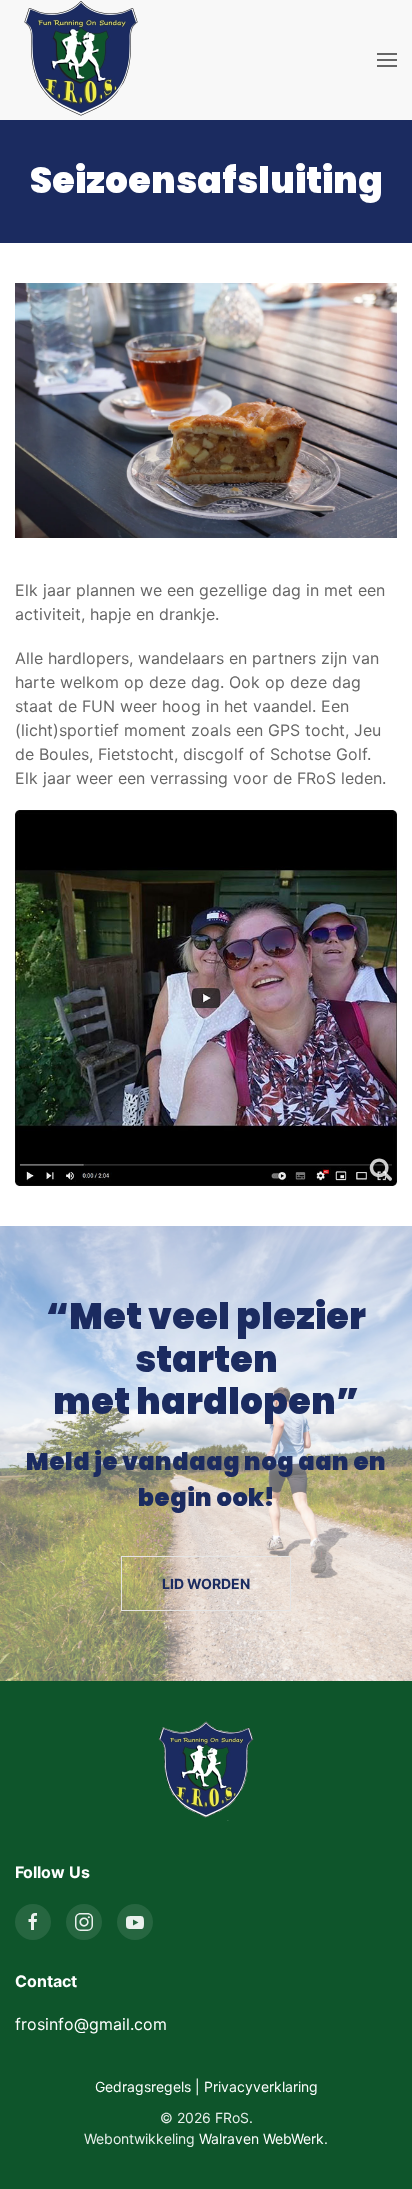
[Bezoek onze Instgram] (84, 1922)
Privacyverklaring (261, 2086)
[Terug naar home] (81, 60)
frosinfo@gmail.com (91, 2024)
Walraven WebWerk (261, 2138)
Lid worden (206, 1583)
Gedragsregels (143, 2086)
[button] (387, 60)
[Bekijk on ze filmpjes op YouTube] (135, 1922)
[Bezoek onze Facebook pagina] (33, 1922)
